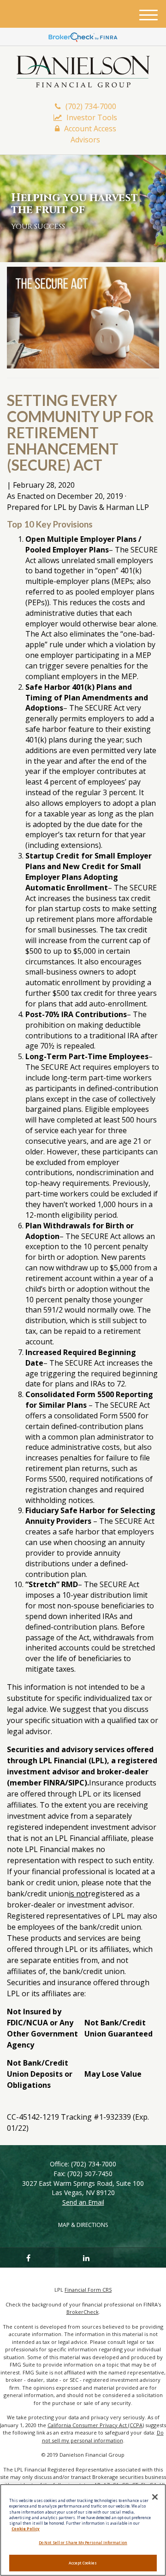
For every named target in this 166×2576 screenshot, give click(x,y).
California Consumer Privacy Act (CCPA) (96, 2425)
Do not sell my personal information (103, 2436)
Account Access (90, 129)
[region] (83, 2530)
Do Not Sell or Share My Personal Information (83, 2542)
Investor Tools (92, 117)
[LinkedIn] (86, 2257)
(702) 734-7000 (91, 106)
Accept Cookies (83, 2563)
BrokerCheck (83, 2312)
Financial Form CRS (88, 2290)
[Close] (155, 2497)
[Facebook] (27, 2257)
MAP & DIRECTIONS (83, 2225)
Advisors (85, 140)
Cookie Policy (26, 2529)
